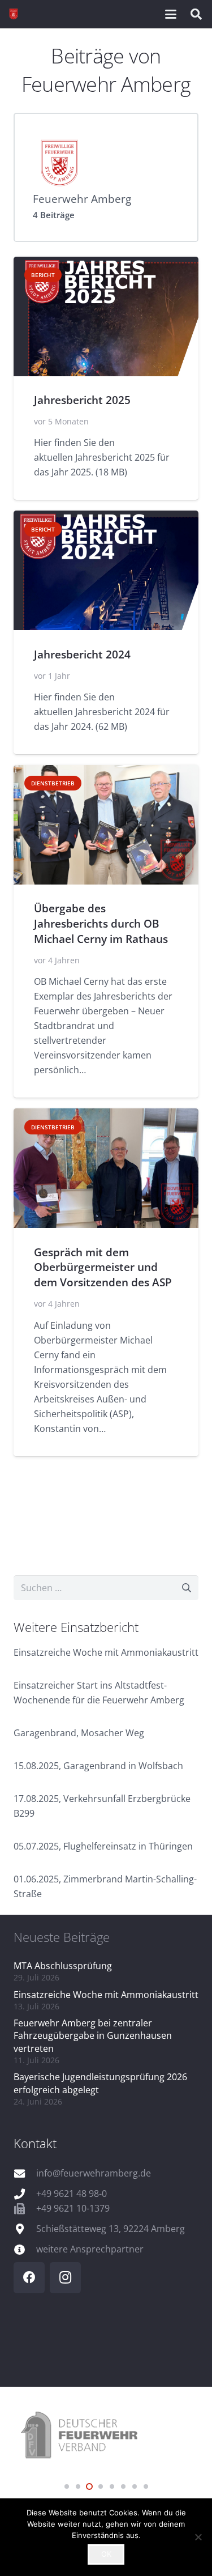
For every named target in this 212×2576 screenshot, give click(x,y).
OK (106, 2554)
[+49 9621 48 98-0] (25, 2194)
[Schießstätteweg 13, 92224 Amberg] (25, 2229)
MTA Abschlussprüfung (63, 1966)
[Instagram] (65, 2278)
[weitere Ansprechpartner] (25, 2249)
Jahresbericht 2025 (82, 400)
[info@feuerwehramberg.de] (25, 2173)
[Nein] (198, 2537)
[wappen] (14, 14)
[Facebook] (29, 2278)
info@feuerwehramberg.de (94, 2173)
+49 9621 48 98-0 (72, 2194)
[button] (171, 14)
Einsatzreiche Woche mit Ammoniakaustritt (106, 1652)
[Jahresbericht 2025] (106, 316)
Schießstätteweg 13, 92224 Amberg (111, 2229)
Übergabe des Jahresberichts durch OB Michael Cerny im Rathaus (101, 923)
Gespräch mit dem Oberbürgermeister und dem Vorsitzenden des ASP (103, 1267)
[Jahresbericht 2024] (106, 570)
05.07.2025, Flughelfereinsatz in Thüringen (103, 1846)
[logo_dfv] (106, 2436)
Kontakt (35, 2143)
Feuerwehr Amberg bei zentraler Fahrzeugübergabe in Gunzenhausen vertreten (93, 2036)
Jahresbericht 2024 (82, 654)
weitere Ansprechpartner (90, 2249)
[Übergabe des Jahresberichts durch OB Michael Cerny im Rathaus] (106, 825)
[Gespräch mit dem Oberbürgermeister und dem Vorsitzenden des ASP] (106, 1168)
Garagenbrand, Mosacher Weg (79, 1733)
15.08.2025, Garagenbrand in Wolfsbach (98, 1766)
